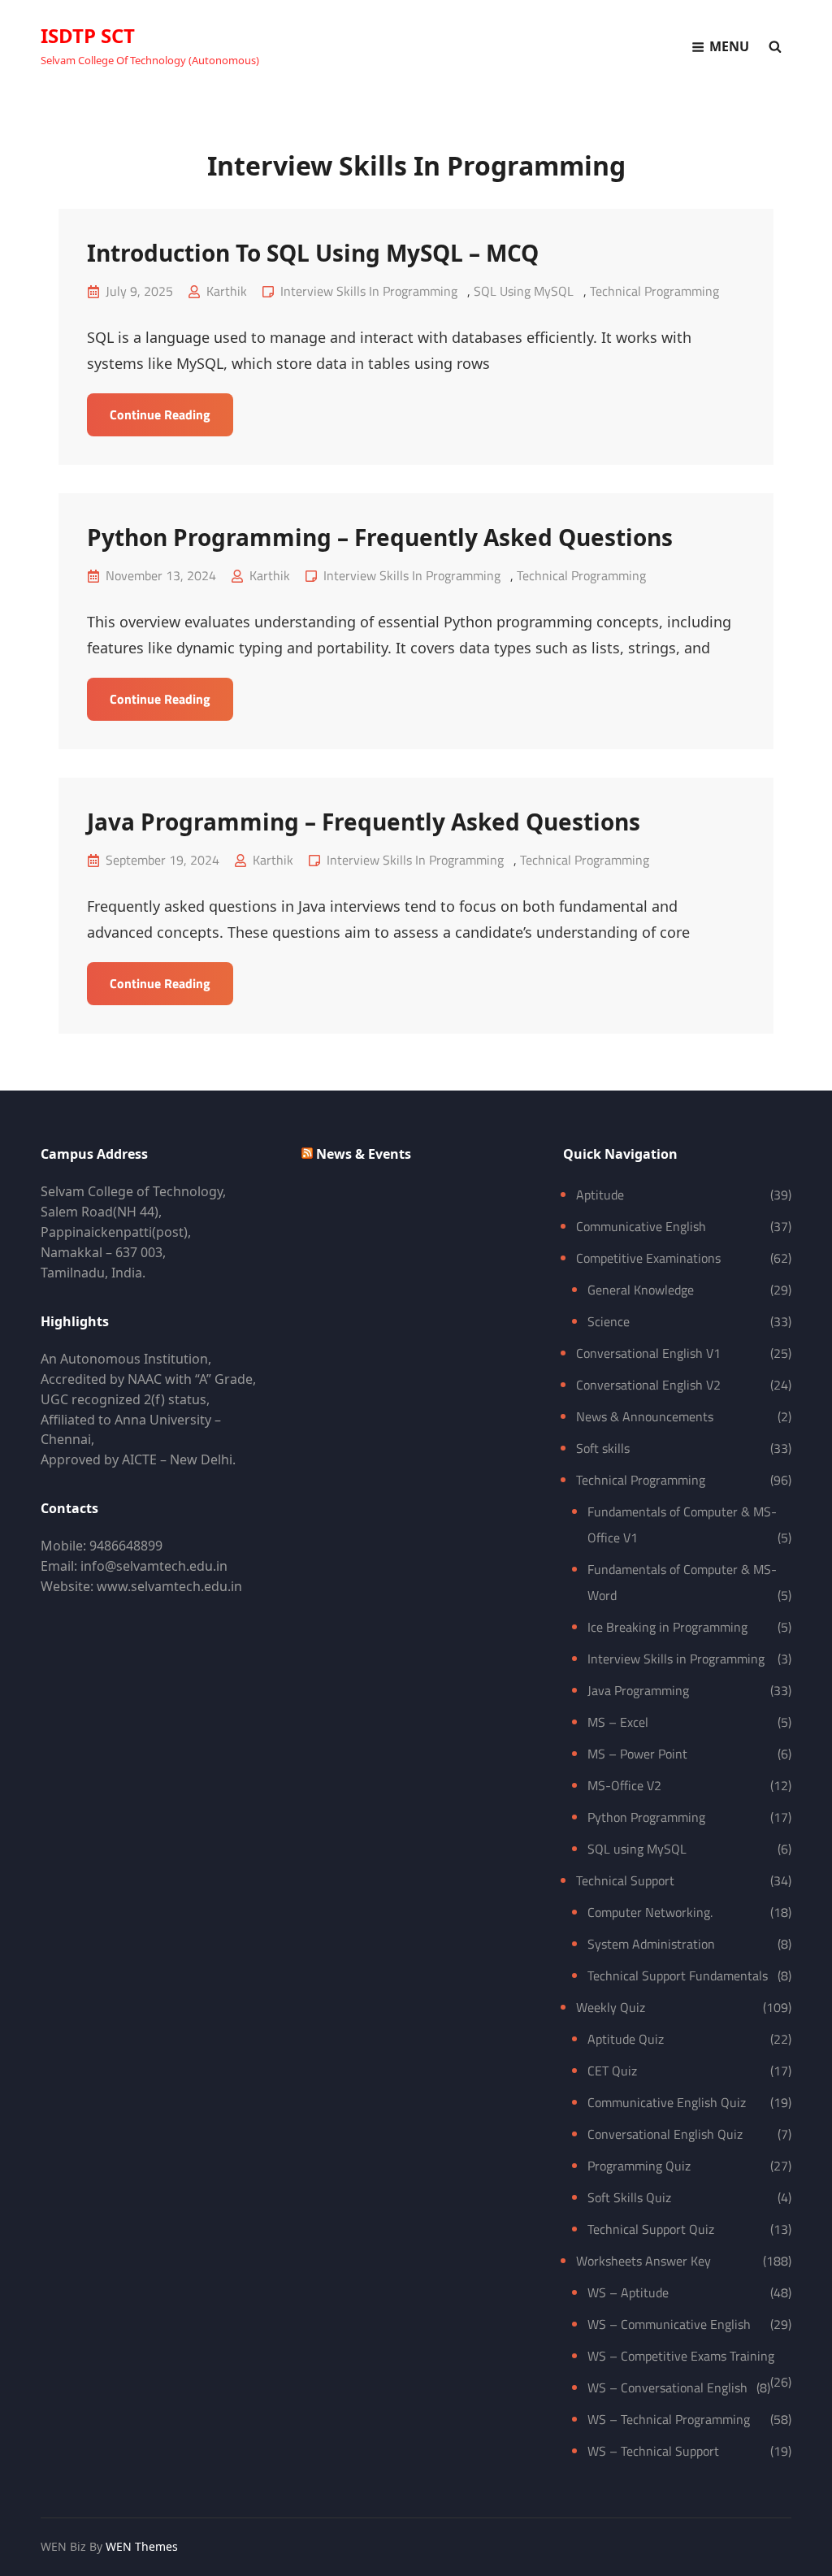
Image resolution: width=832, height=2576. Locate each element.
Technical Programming (654, 291)
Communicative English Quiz (667, 2102)
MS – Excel (618, 1722)
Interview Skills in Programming (369, 291)
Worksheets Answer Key (643, 2261)
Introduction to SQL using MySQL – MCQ (313, 253)
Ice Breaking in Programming (667, 1627)
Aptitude (600, 1195)
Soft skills (603, 1448)
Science (609, 1321)
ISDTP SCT (88, 35)
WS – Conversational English (667, 2387)
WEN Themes (142, 2546)
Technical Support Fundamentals (678, 1975)
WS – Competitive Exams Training (681, 2356)
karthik (227, 291)
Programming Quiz (639, 2166)
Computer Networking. (650, 1912)
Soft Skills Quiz (629, 2197)
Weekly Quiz (611, 2007)
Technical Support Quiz (651, 2229)
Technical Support (625, 1880)
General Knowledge (641, 1290)
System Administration (651, 1944)
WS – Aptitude (628, 2292)
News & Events (364, 1154)
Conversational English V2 (648, 1385)
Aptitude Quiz (626, 2039)
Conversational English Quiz (665, 2134)
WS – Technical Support (653, 2451)
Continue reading (171, 420)
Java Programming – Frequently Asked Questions (364, 822)
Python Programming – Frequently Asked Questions (380, 537)
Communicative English (641, 1226)
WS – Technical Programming (669, 2419)
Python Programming (646, 1817)
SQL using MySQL (524, 291)
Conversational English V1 (648, 1353)
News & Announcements (645, 1416)
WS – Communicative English (669, 2324)
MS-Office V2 (624, 1785)
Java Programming (638, 1690)
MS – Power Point (637, 1754)
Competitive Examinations (648, 1258)
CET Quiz (612, 2071)
